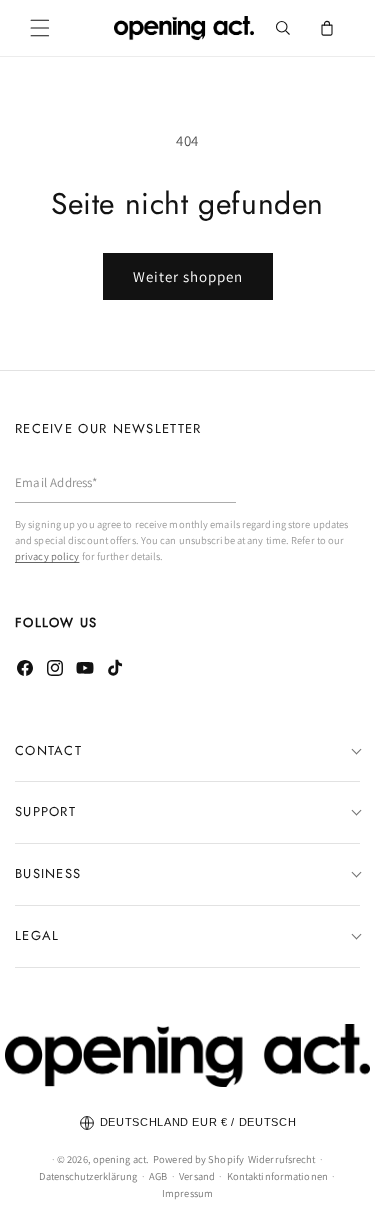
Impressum (187, 1193)
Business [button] (48, 873)
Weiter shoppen (188, 276)
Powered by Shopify (198, 1159)
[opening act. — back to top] (187, 1055)
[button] (40, 28)
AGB (158, 1176)
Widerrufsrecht (281, 1159)
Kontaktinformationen (277, 1176)
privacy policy (47, 556)
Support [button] (45, 811)
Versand (197, 1176)
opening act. (121, 1159)
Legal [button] (37, 935)
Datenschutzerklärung (88, 1176)
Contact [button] (48, 750)
